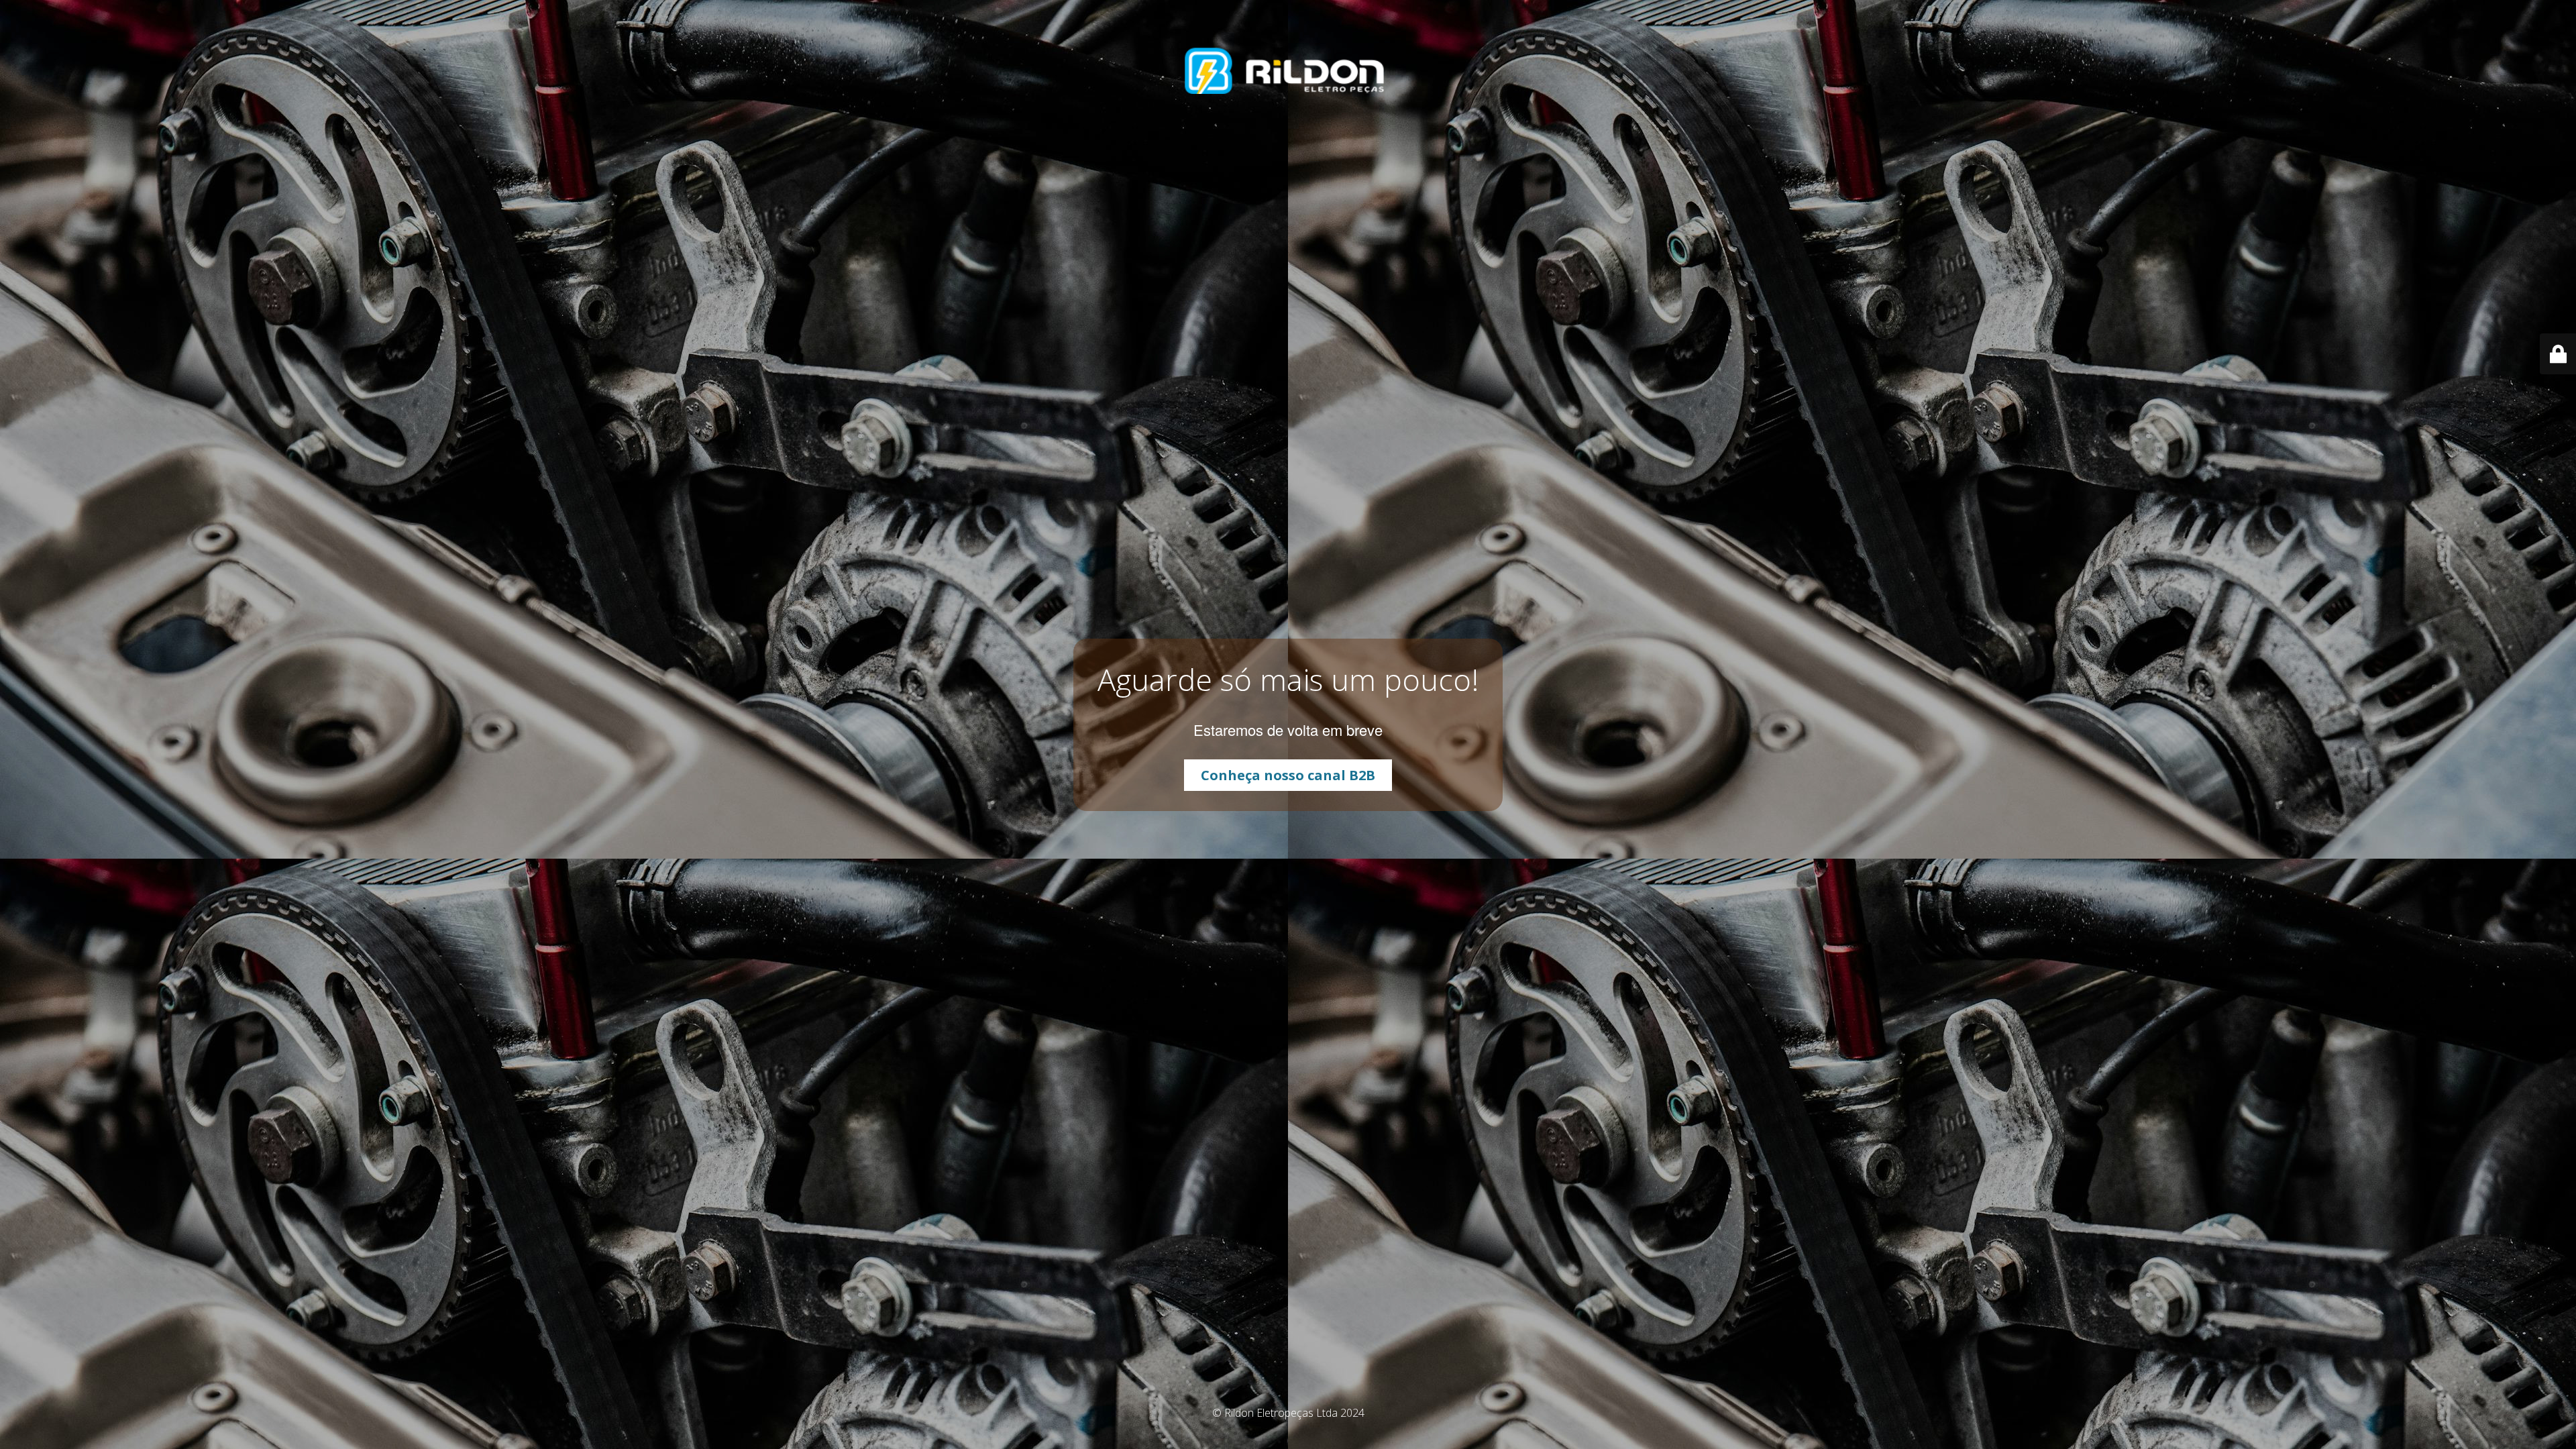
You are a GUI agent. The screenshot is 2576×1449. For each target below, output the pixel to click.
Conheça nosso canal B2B (1288, 775)
